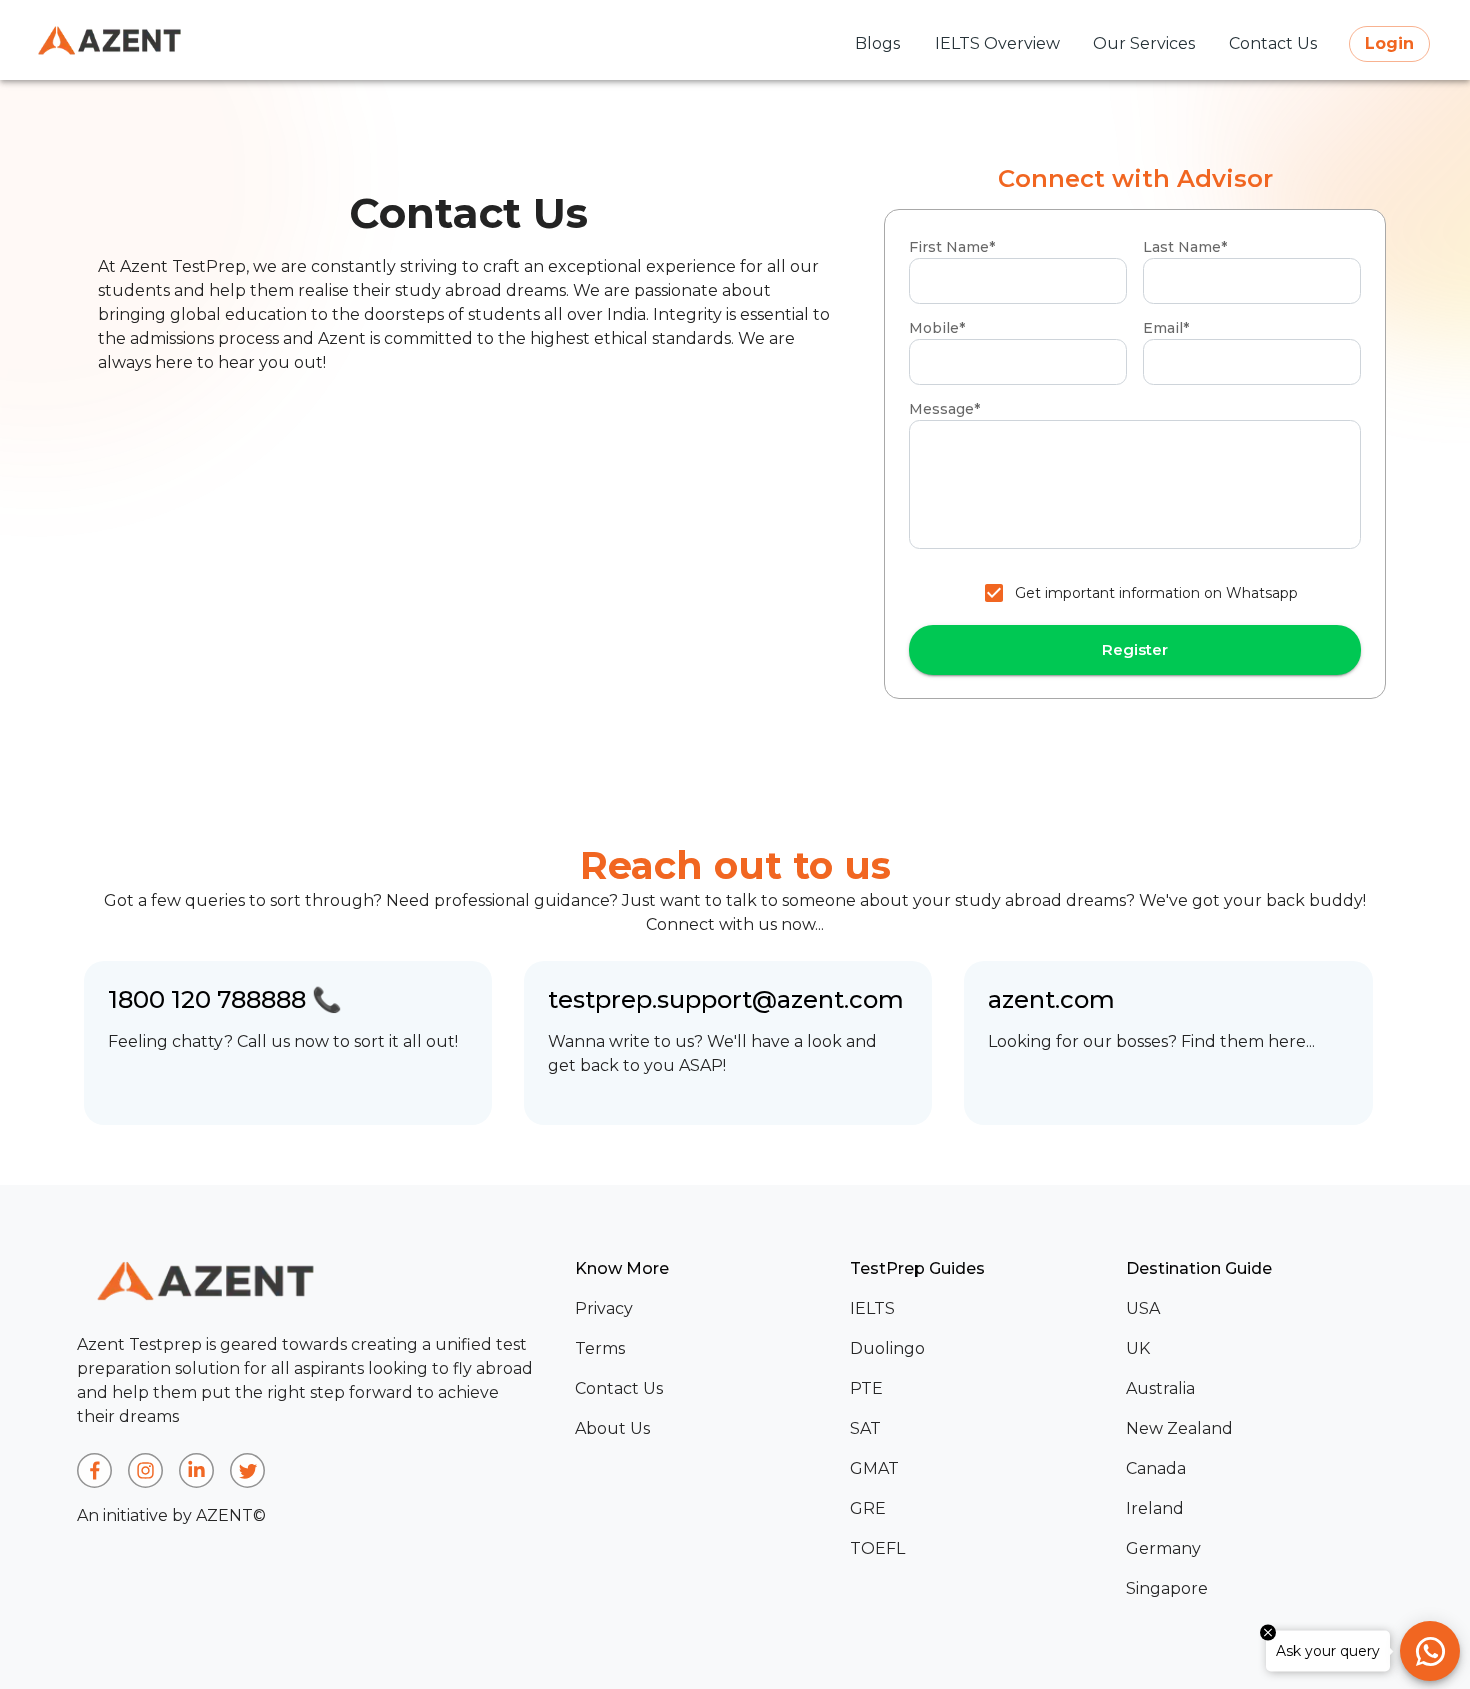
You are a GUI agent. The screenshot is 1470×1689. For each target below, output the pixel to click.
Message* (944, 409)
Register (1135, 649)
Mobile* (937, 328)
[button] (704, 1309)
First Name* (952, 247)
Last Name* (1185, 247)
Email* (1166, 328)
